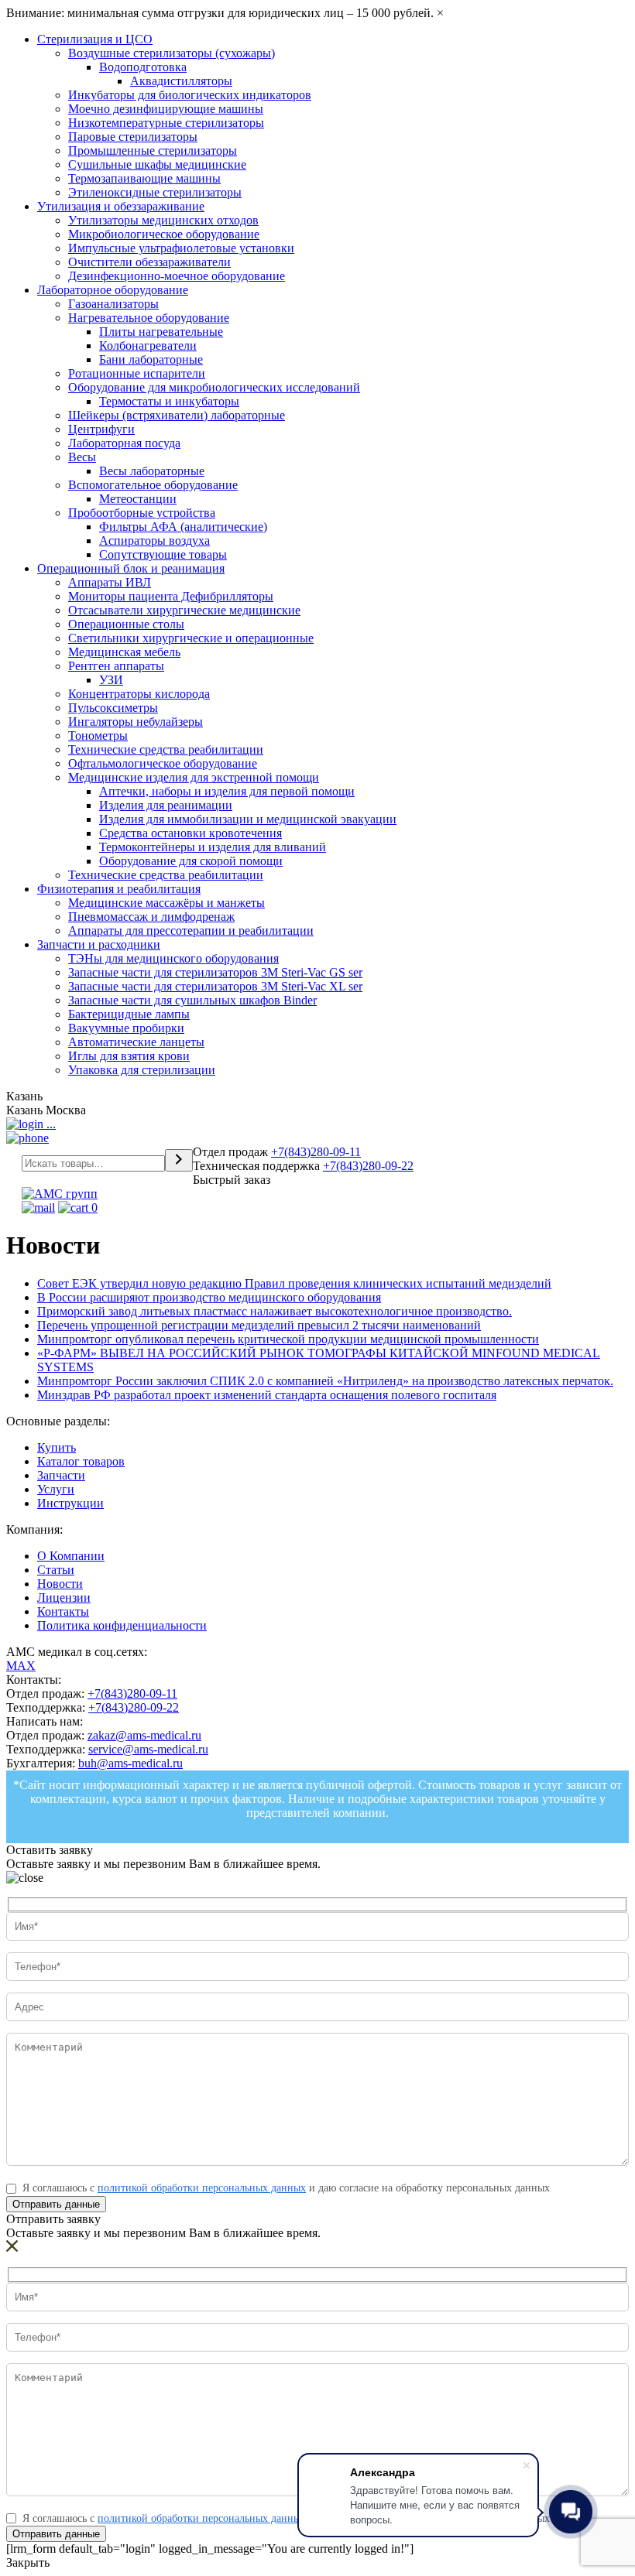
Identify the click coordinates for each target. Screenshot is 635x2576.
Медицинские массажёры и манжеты (166, 903)
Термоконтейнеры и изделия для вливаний (213, 847)
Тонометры (98, 736)
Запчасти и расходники (99, 944)
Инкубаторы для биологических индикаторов (190, 95)
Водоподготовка (143, 67)
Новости (60, 1584)
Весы (82, 457)
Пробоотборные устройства (142, 513)
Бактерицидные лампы (129, 1014)
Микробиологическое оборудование (164, 234)
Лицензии (64, 1598)
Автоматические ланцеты (136, 1042)
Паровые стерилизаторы (133, 137)
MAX (21, 1666)
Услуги (56, 1489)
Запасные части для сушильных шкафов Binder (192, 1000)
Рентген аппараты (116, 666)
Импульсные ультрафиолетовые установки (181, 248)
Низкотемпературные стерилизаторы (166, 123)
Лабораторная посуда (124, 443)
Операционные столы (126, 624)
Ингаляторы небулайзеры (136, 722)
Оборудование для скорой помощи (191, 861)
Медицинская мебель (124, 652)
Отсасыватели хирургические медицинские (184, 610)
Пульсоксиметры (113, 708)
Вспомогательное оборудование (153, 485)
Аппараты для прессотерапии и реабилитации (191, 931)
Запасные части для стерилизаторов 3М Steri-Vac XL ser (215, 986)
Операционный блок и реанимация (131, 568)
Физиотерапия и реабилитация (119, 889)
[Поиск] (179, 1160)
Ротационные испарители (137, 373)
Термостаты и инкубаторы (169, 401)
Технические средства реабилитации (166, 749)
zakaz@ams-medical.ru (144, 1735)
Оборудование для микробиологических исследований (214, 387)
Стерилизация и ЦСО (95, 39)
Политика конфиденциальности (122, 1625)
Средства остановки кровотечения (190, 833)
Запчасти (61, 1475)
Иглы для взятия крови (129, 1056)
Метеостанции (138, 499)
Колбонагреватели (148, 346)
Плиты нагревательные (161, 332)
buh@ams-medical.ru (130, 1763)
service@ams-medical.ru (148, 1749)
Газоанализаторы (113, 304)
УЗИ (111, 680)
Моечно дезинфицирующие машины (166, 109)
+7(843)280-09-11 (316, 1152)
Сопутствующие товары (163, 554)
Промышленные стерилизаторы (153, 151)
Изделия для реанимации (166, 805)
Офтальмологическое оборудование (163, 763)
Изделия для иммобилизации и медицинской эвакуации (248, 819)
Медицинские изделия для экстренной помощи (194, 777)
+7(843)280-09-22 (368, 1166)
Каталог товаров (81, 1461)
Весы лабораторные (152, 471)
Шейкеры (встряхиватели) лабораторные (177, 415)
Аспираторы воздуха (154, 541)
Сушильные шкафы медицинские (157, 164)
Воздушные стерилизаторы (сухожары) (172, 53)
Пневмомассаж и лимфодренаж (151, 917)
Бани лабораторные (151, 359)
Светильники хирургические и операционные (191, 638)
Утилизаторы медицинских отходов (163, 220)
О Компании (71, 1556)
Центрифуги (101, 429)
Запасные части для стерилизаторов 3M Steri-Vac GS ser (215, 972)
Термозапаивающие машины (144, 178)
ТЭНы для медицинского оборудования (173, 958)
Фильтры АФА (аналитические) (183, 527)
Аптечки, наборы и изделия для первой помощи (227, 791)
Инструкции (70, 1503)
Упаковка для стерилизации (142, 1070)
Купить (57, 1447)
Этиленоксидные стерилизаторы (155, 192)
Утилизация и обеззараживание (121, 206)
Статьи (56, 1570)
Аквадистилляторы (181, 81)
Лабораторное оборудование (113, 290)
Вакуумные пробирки (126, 1028)
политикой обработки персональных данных (202, 2188)
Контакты (63, 1611)
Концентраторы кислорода (139, 694)
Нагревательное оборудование (149, 318)
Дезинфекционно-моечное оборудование (177, 276)
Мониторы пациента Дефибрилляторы (171, 596)
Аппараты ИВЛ (110, 582)
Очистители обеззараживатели (149, 262)
